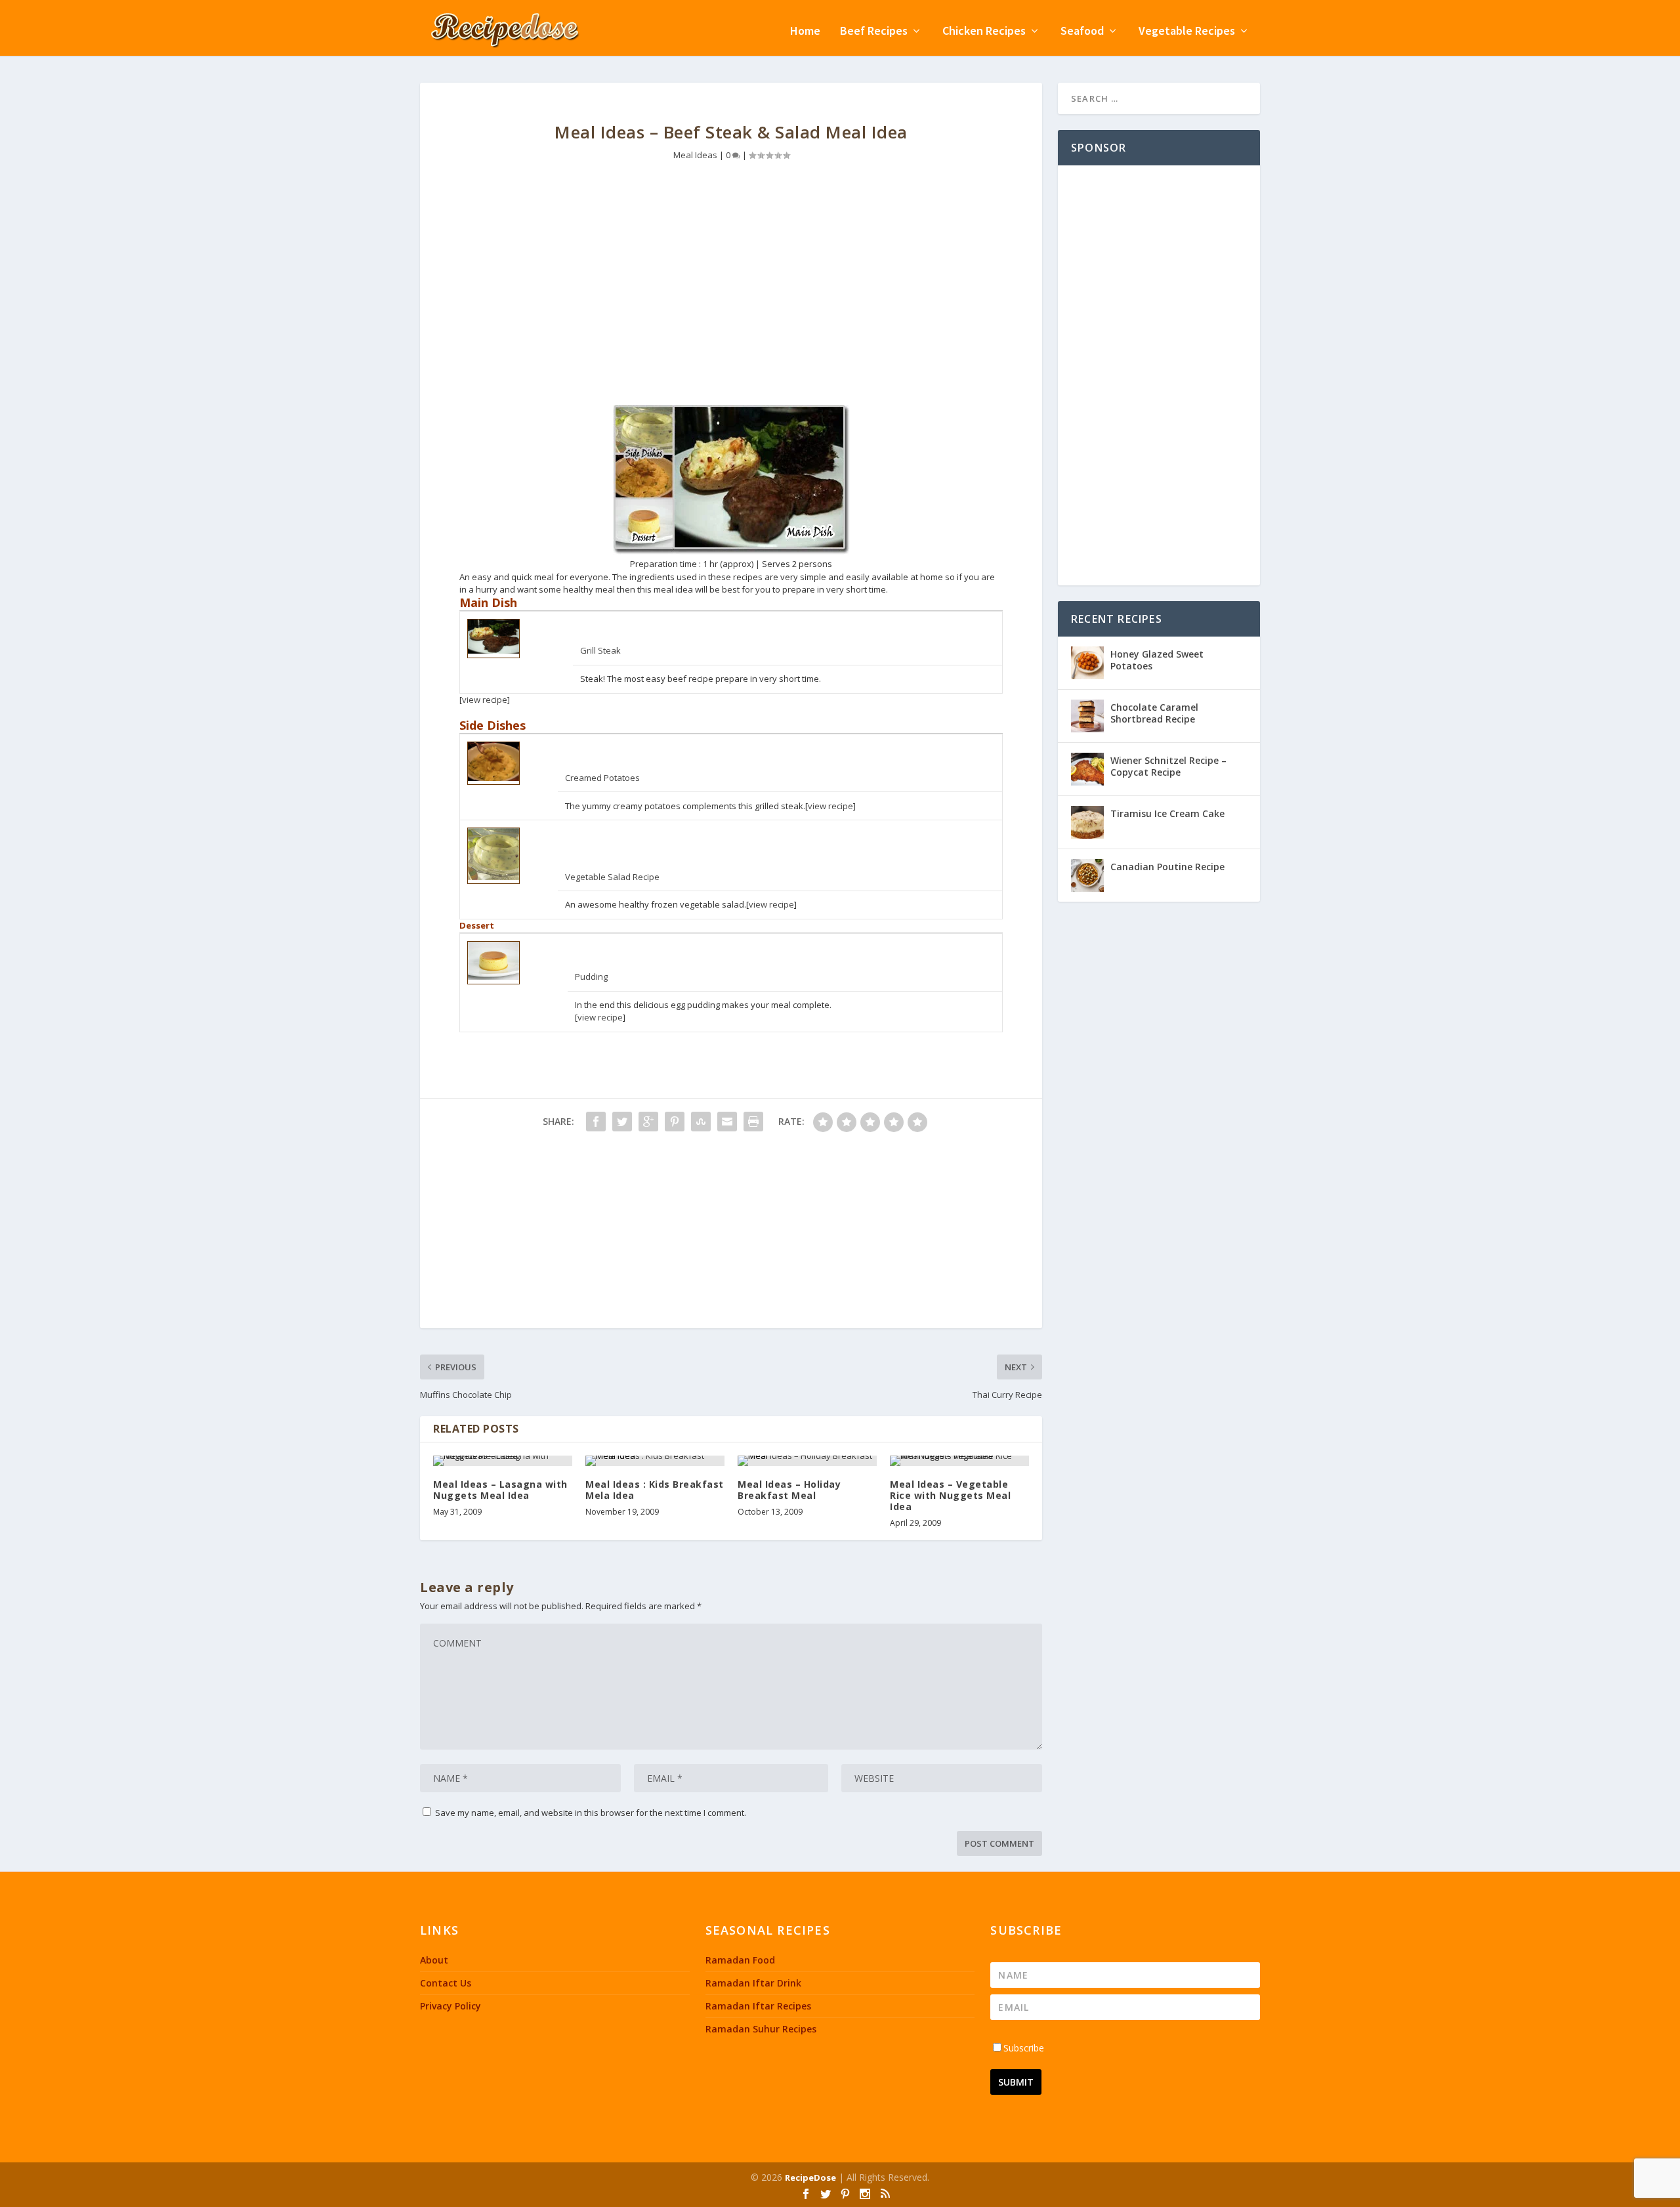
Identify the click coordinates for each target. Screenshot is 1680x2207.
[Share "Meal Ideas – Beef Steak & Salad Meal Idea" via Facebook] (596, 1122)
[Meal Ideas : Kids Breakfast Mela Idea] (655, 1461)
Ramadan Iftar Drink (753, 1983)
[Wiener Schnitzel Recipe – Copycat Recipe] (1087, 769)
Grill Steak (600, 650)
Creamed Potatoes (602, 778)
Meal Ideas (695, 155)
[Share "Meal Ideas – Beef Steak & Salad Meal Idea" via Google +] (648, 1122)
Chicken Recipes (984, 32)
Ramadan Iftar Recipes (758, 2006)
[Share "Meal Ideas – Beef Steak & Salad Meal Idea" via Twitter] (622, 1122)
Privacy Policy (451, 2006)
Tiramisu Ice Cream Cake (1167, 813)
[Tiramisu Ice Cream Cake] (1087, 822)
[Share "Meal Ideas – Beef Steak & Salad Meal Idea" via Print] (753, 1122)
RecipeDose (810, 2177)
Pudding (591, 977)
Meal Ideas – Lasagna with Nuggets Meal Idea (500, 1490)
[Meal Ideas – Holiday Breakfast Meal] (807, 1461)
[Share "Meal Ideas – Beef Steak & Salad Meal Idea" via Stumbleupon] (701, 1122)
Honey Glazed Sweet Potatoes (1157, 660)
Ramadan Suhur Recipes (761, 2029)
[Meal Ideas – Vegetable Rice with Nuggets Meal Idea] (959, 1461)
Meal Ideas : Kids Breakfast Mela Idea (655, 1490)
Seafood (1082, 32)
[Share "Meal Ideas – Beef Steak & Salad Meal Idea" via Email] (727, 1122)
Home (805, 32)
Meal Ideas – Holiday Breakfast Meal (789, 1490)
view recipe (485, 700)
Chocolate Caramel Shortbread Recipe (1154, 713)
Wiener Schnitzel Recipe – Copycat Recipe (1168, 766)
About (434, 1960)
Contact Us (446, 1983)
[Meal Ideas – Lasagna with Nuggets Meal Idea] (503, 1461)
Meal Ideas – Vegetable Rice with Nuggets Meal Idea (950, 1495)
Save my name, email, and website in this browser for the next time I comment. (591, 1813)
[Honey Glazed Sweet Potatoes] (1087, 663)
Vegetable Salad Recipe (612, 877)
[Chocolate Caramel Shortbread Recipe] (1087, 716)
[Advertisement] (731, 293)
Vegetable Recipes (1187, 32)
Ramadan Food (740, 1960)
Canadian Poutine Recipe (1167, 867)
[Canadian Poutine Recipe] (1087, 875)
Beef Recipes (874, 32)
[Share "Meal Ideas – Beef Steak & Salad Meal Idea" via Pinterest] (675, 1122)
